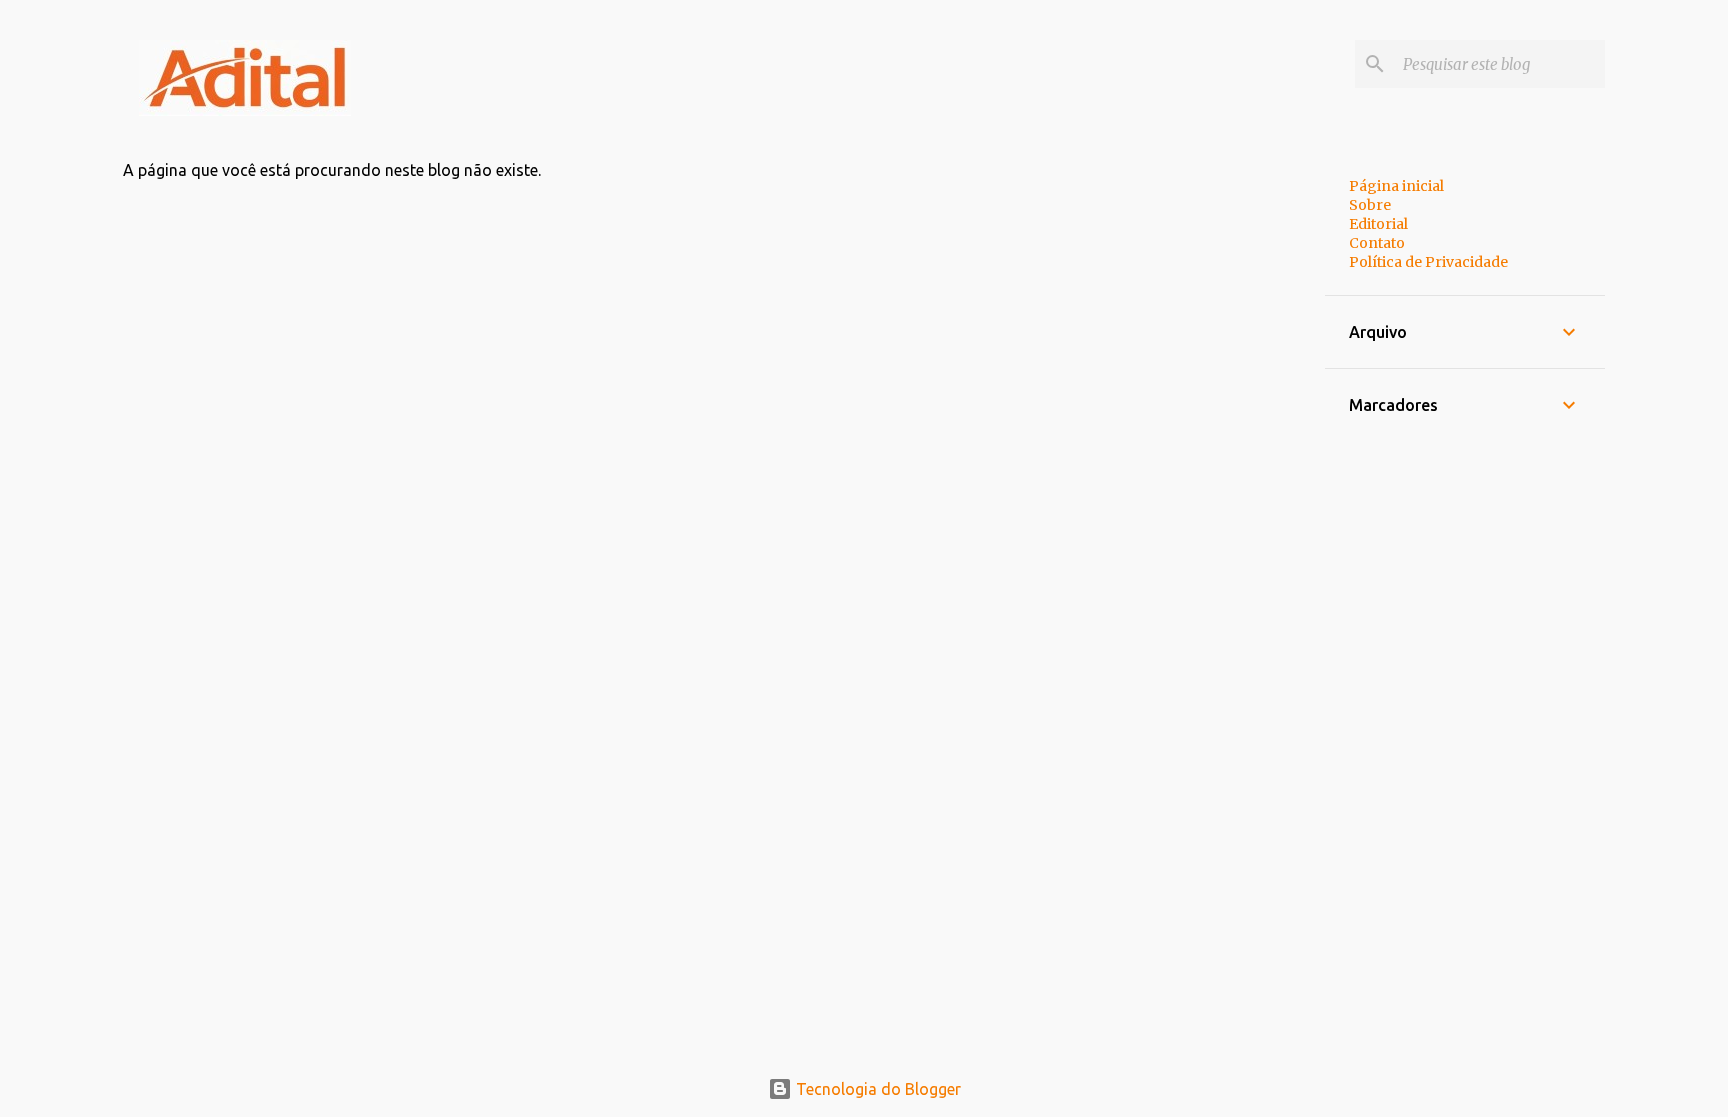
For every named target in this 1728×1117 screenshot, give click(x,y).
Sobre (1370, 205)
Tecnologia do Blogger (876, 1089)
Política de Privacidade (1428, 262)
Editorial (1378, 224)
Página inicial (1396, 186)
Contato (1377, 243)
